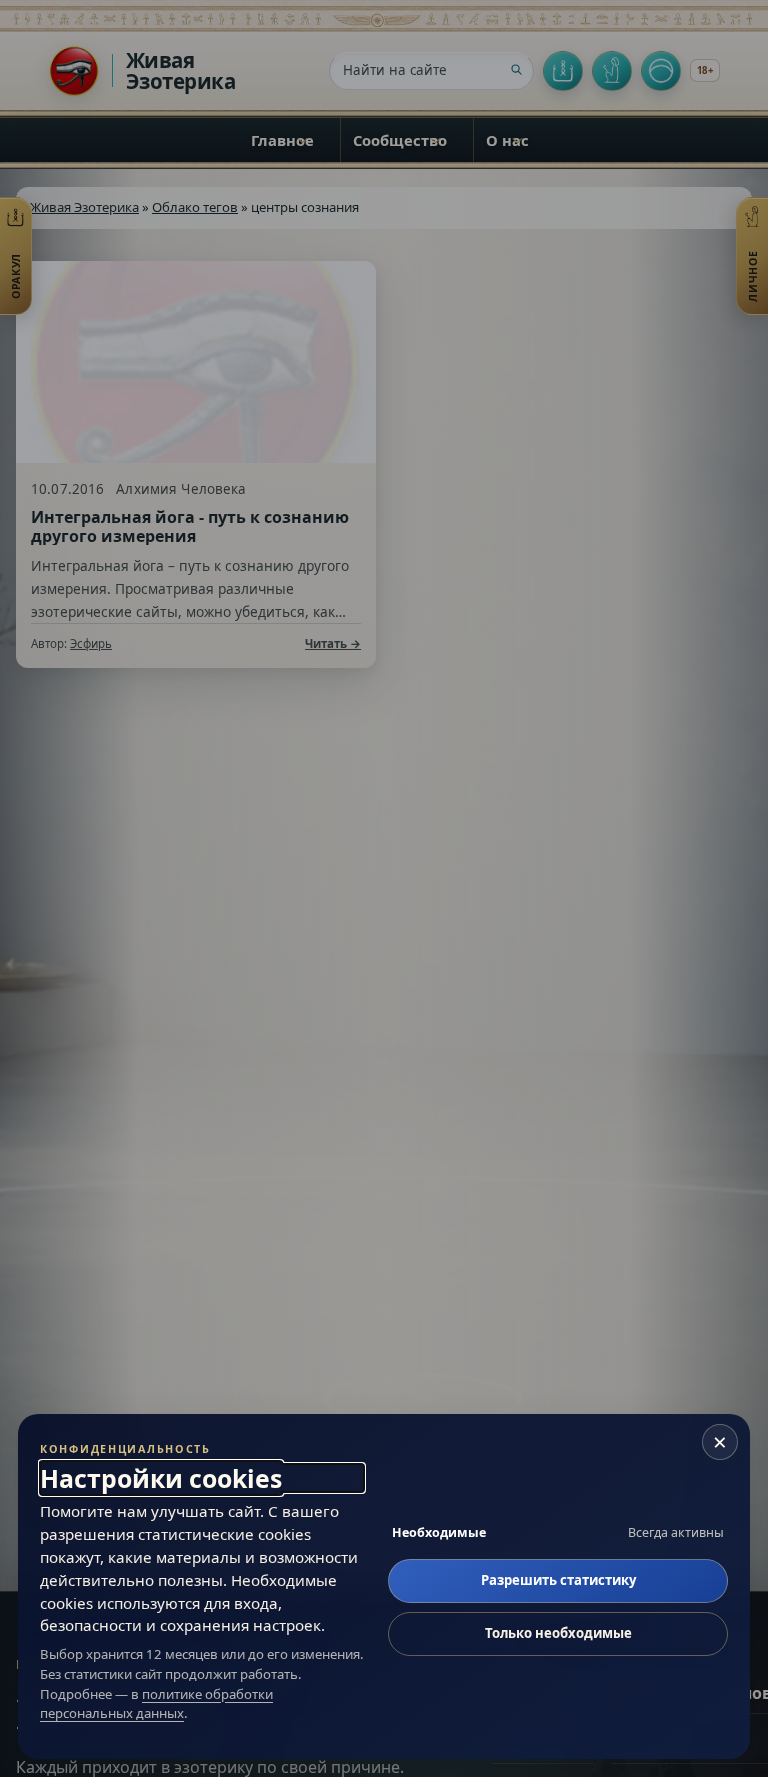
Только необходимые (558, 1633)
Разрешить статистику (558, 1580)
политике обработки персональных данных (156, 1704)
